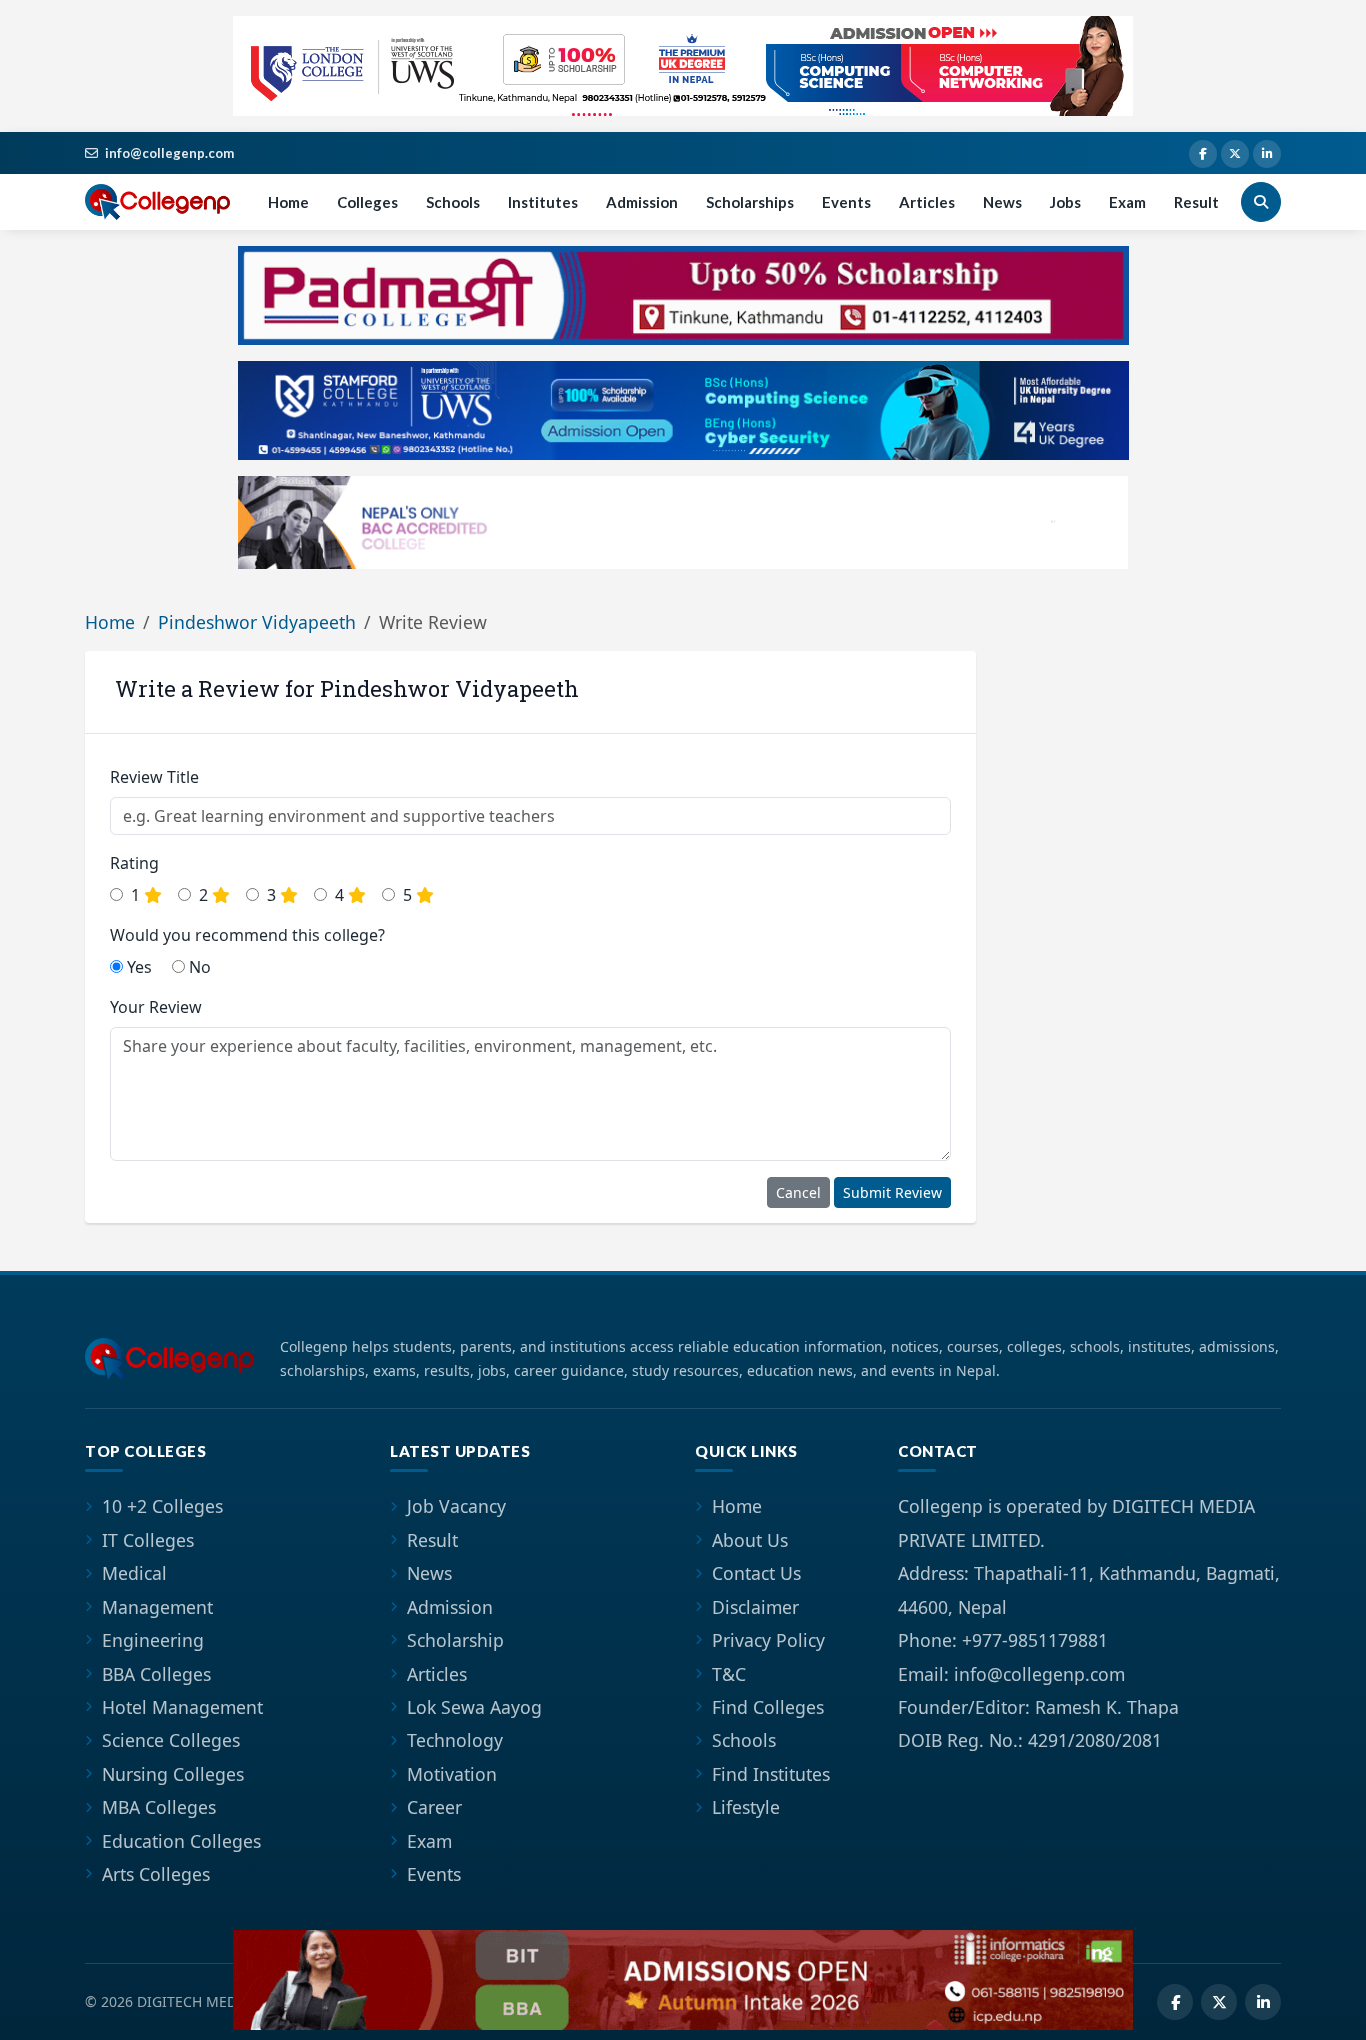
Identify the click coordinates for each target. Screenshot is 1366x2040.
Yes (137, 967)
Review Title (154, 777)
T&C (729, 1674)
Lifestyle (746, 1807)
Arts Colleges (156, 1874)
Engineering (153, 1640)
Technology (455, 1740)
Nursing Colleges (173, 1774)
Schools (453, 202)
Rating (134, 863)
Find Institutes (771, 1774)
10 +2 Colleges (162, 1506)
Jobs (1065, 202)
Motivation (452, 1774)
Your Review (156, 1007)
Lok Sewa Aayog (474, 1707)
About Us (750, 1540)
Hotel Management (182, 1707)
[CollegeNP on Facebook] (1203, 154)
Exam (1127, 202)
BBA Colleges (156, 1674)
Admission (642, 202)
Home (288, 202)
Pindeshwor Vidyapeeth (257, 622)
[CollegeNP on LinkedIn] (1267, 154)
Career (434, 1807)
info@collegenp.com (169, 153)
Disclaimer (755, 1607)
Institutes (543, 202)
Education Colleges (181, 1841)
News (1002, 202)
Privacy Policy (768, 1640)
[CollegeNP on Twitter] (1235, 154)
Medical (134, 1573)
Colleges (367, 202)
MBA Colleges (159, 1807)
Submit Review (892, 1192)
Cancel (798, 1192)
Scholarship (455, 1640)
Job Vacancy (456, 1506)
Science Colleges (171, 1740)
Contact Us (756, 1573)
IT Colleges (148, 1540)
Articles (927, 202)
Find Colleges (768, 1707)
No (198, 967)
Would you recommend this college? (247, 935)
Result (1196, 202)
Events (846, 202)
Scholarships (750, 202)
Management (157, 1607)
